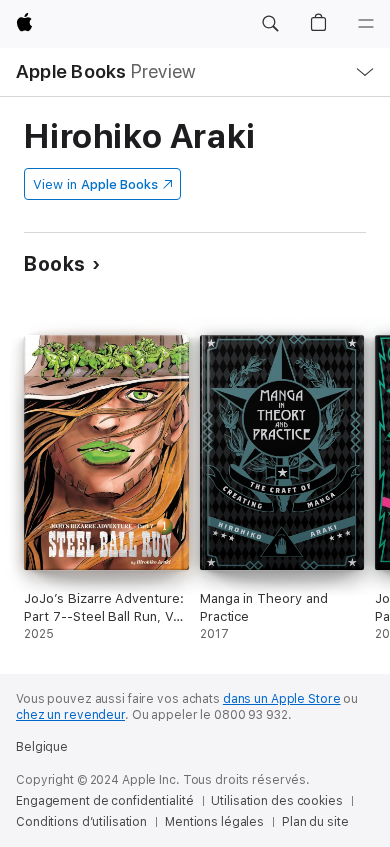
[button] (270, 24)
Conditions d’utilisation (81, 822)
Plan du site (315, 822)
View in (95, 184)
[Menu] (366, 24)
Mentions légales (214, 822)
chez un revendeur (70, 715)
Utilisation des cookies (276, 801)
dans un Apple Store (282, 699)
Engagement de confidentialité (105, 801)
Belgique (42, 747)
